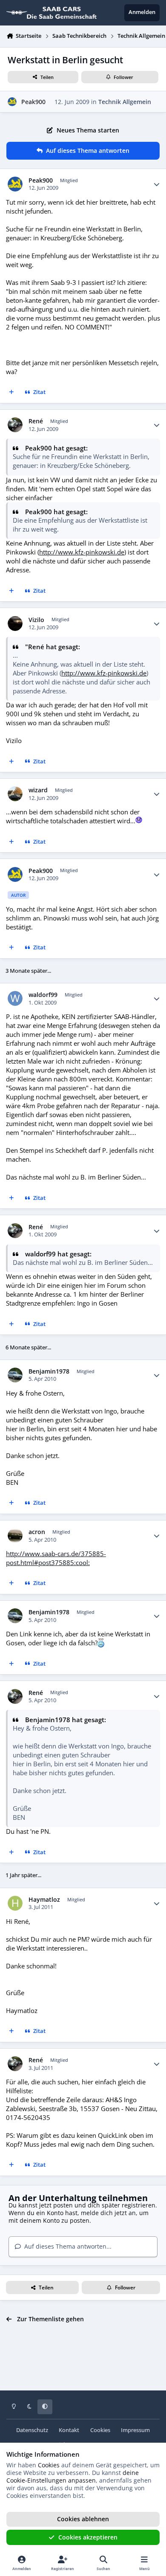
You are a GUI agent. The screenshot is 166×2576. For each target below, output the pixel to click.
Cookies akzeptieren (88, 2537)
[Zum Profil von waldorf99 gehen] (15, 998)
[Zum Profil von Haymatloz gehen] (15, 1903)
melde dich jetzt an (108, 2213)
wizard (38, 790)
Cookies (100, 2430)
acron (37, 1532)
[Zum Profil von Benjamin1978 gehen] (15, 1375)
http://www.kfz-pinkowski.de (82, 552)
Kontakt (69, 2430)
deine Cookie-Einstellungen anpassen (73, 2476)
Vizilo (36, 620)
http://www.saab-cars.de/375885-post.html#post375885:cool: (56, 1558)
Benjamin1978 (49, 1371)
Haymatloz (44, 1900)
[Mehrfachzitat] (11, 393)
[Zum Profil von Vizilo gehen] (15, 624)
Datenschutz (32, 2430)
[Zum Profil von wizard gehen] (15, 794)
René (36, 421)
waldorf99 (43, 995)
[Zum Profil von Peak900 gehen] (12, 102)
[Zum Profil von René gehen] (15, 425)
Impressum (135, 2430)
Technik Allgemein (125, 102)
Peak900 (33, 102)
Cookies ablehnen (83, 2519)
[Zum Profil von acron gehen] (15, 1536)
